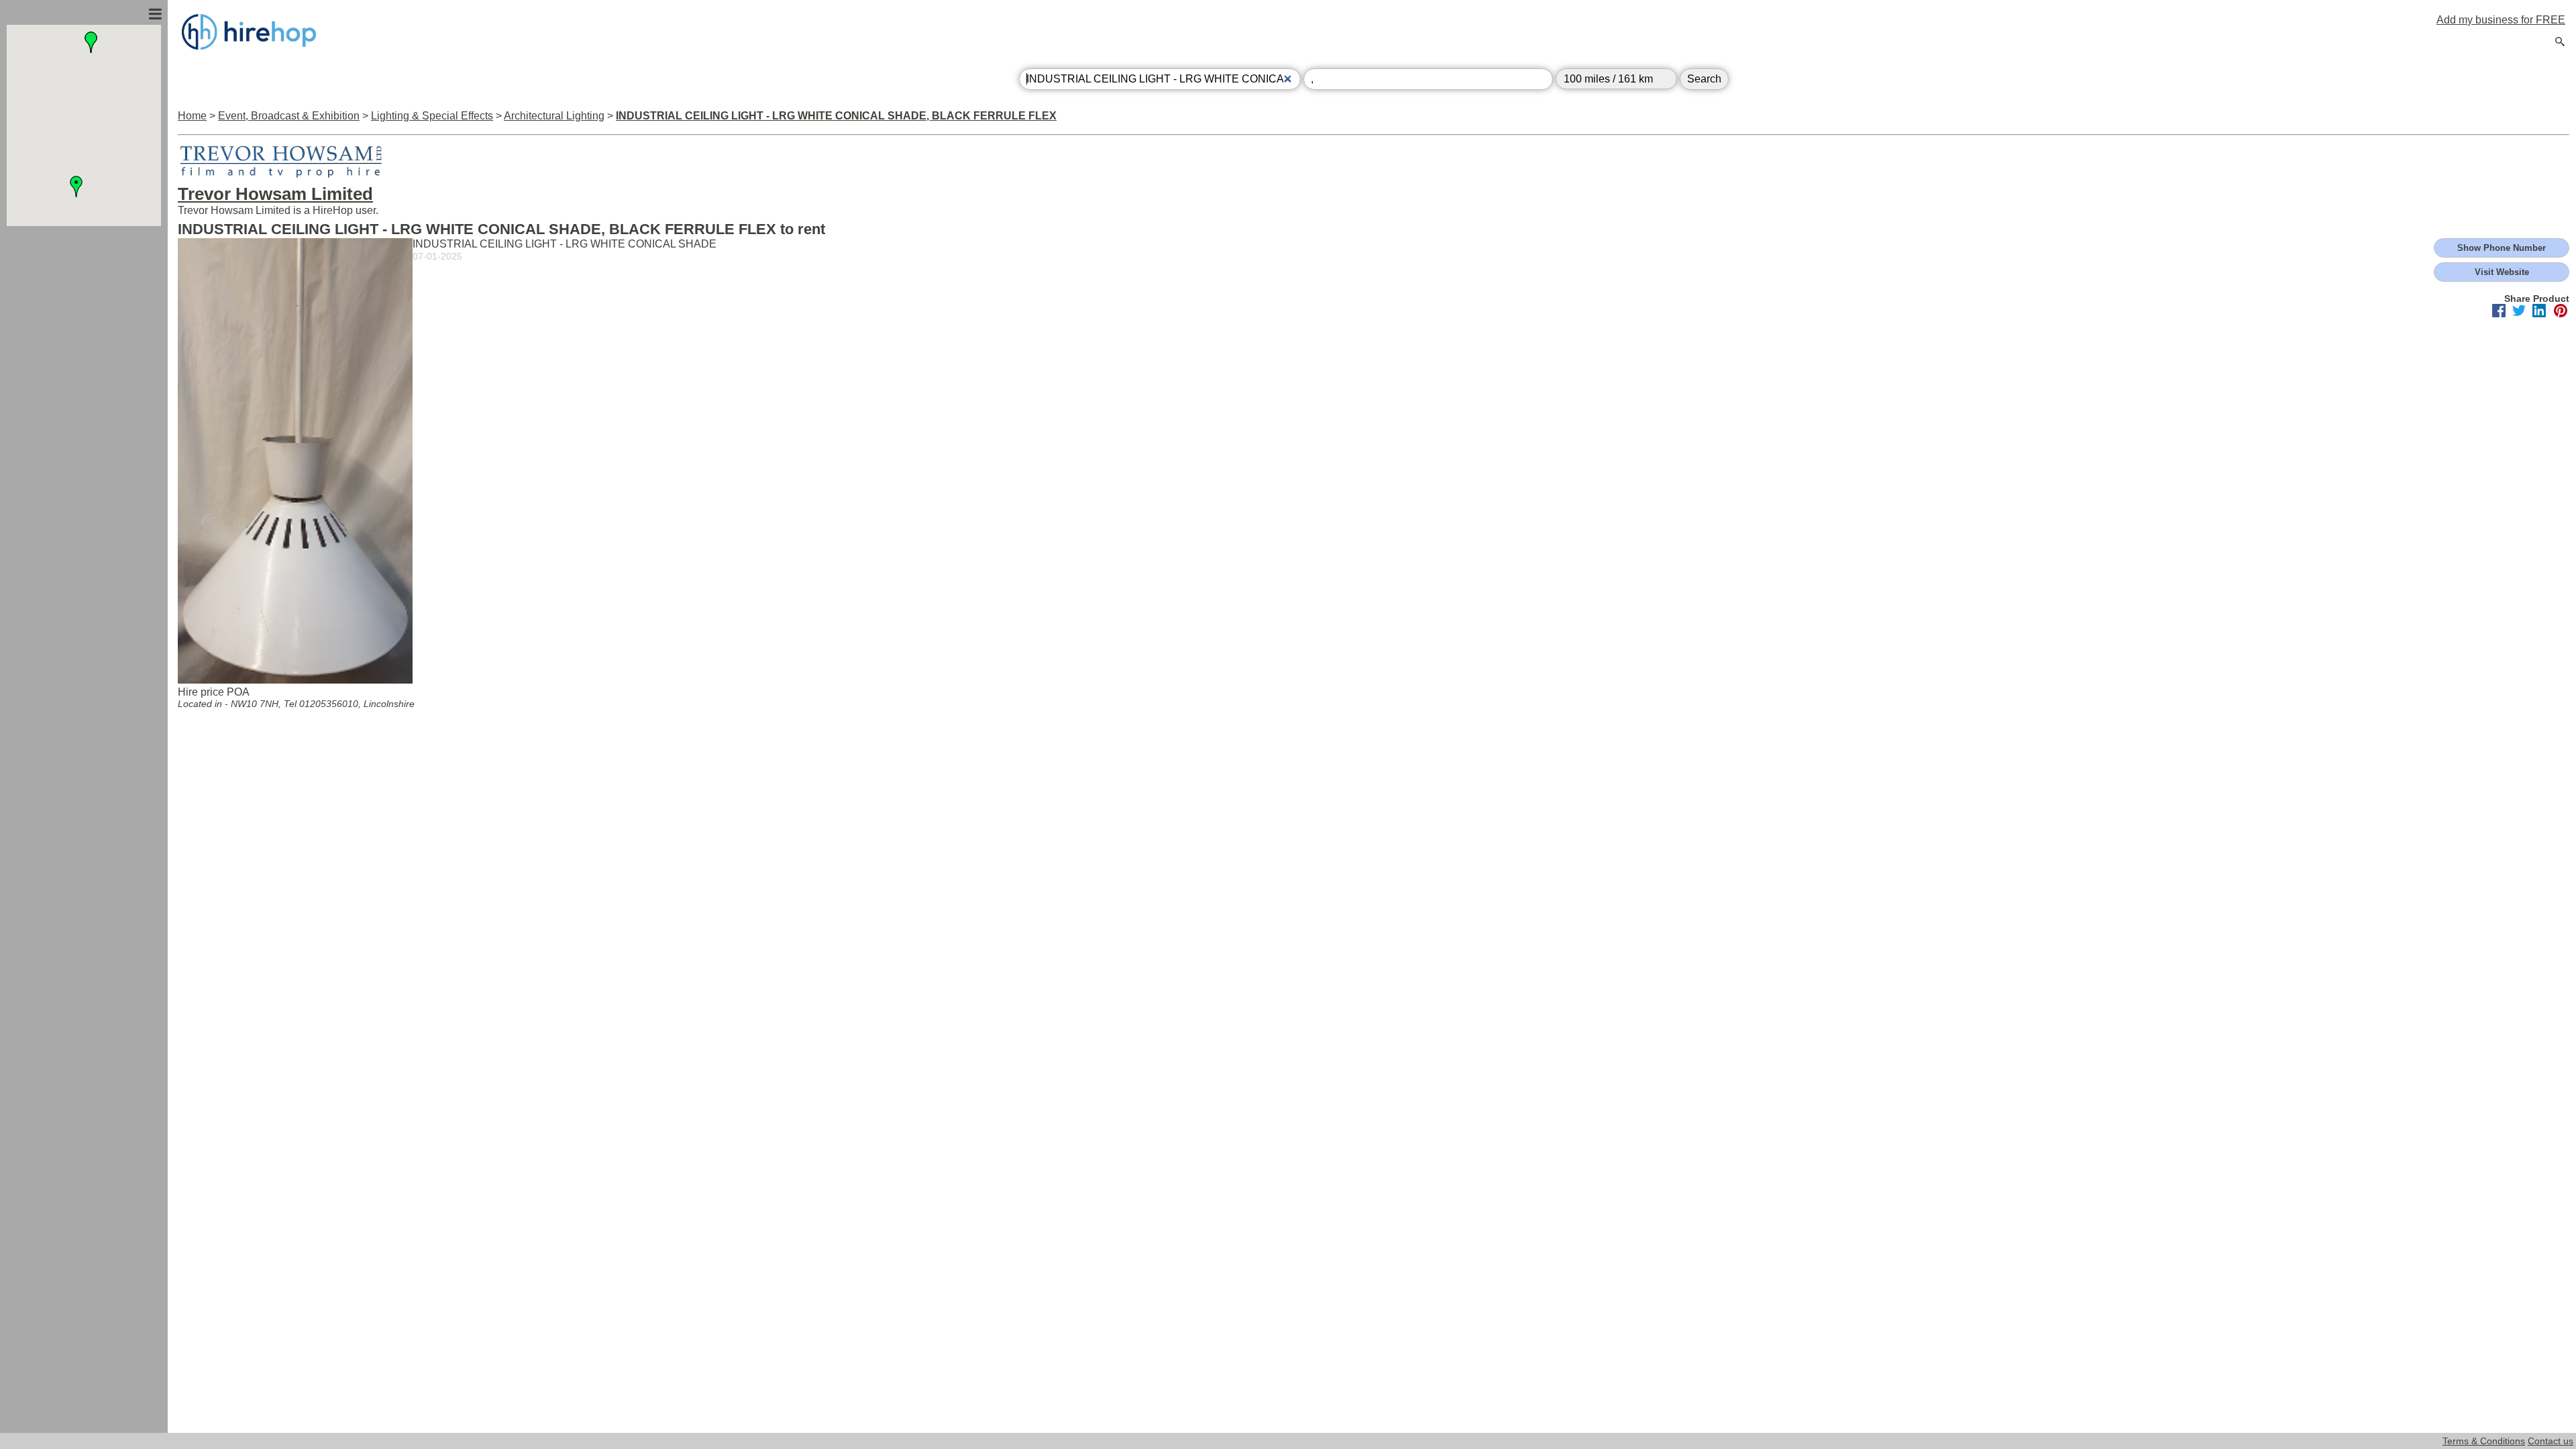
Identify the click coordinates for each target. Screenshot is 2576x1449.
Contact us (2551, 1441)
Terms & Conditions (2484, 1441)
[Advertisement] (84, 371)
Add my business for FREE (2501, 20)
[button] (76, 186)
